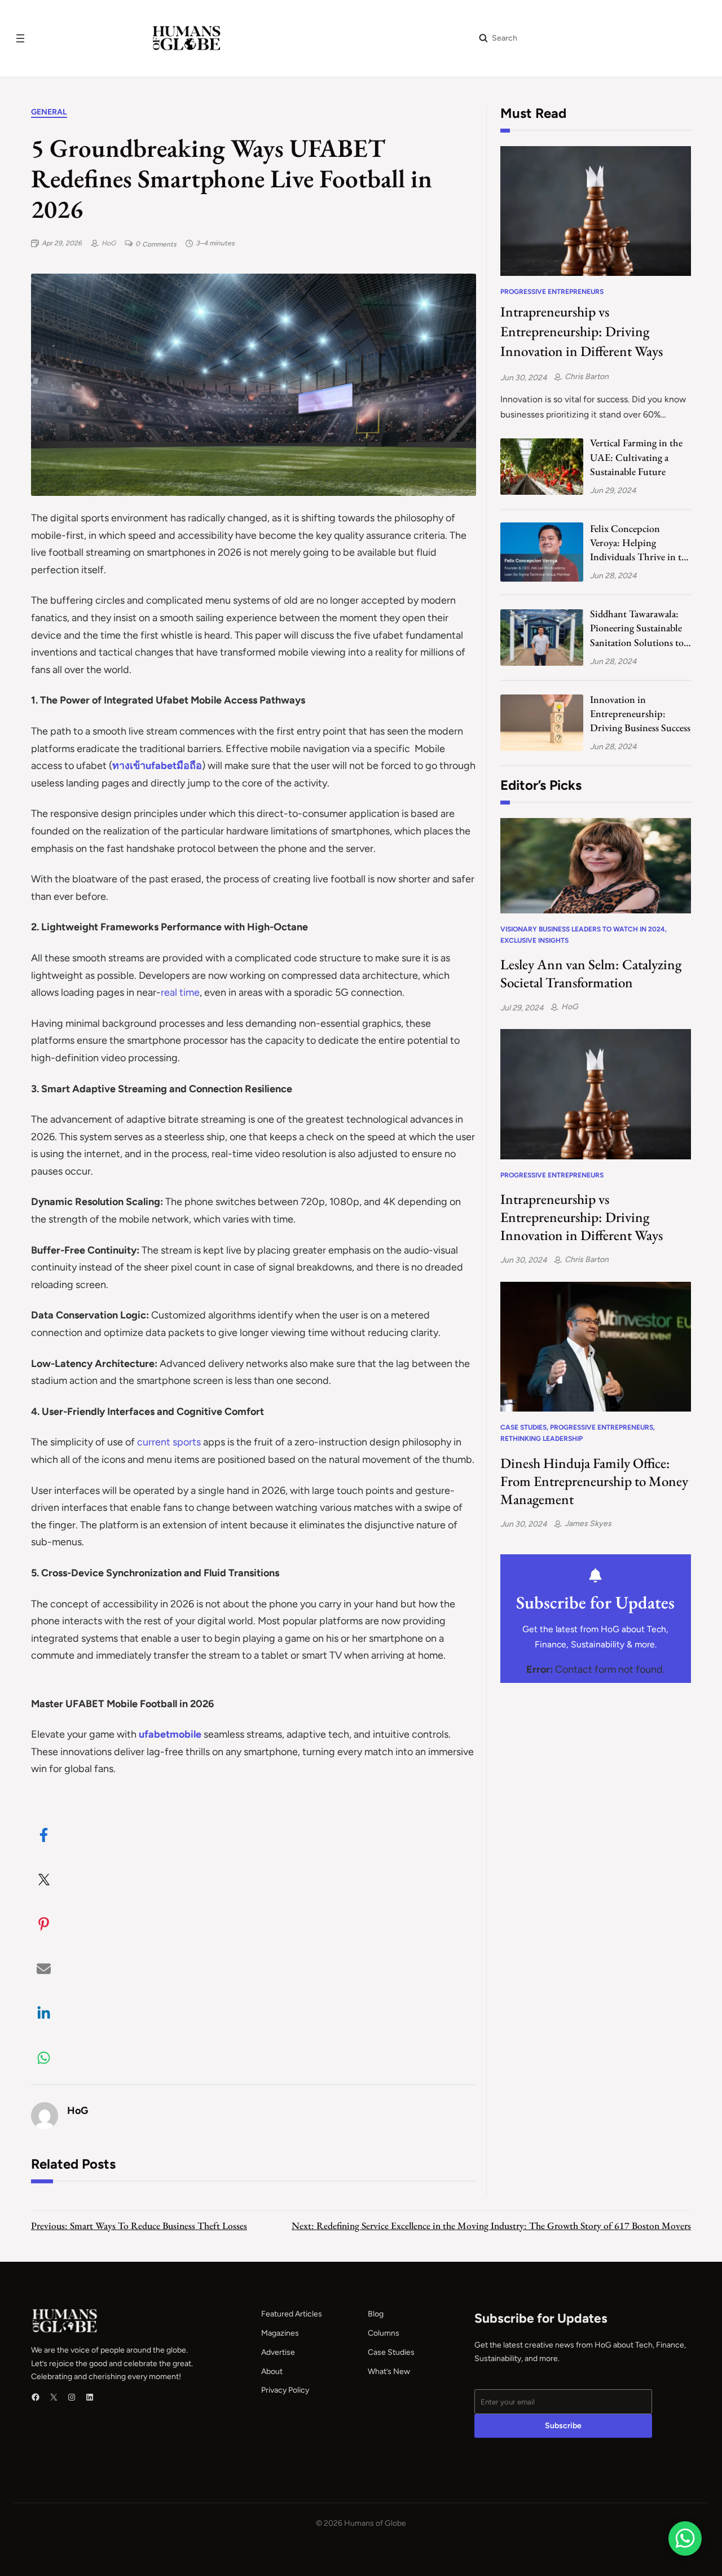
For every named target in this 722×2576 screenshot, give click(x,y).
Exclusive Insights (534, 940)
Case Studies (523, 1427)
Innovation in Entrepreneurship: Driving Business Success (640, 713)
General (49, 112)
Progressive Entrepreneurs (552, 292)
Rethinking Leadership (541, 1439)
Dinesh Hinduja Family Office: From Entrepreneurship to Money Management (594, 1481)
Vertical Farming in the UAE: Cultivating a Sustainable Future (636, 457)
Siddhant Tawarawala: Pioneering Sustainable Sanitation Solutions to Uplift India (637, 628)
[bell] (595, 1575)
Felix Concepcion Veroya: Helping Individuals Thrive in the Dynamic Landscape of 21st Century (640, 543)
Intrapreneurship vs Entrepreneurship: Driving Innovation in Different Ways (582, 331)
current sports (169, 1442)
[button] (44, 1835)
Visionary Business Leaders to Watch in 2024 (583, 929)
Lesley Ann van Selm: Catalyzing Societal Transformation (591, 973)
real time (180, 992)
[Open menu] (20, 38)
